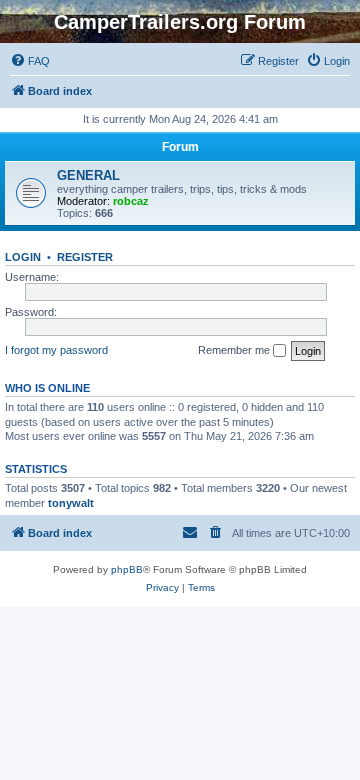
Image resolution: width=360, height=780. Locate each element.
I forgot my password (56, 350)
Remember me (235, 350)
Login (23, 257)
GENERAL (88, 175)
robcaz (131, 201)
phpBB (127, 569)
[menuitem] (30, 61)
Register (85, 257)
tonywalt (71, 503)
